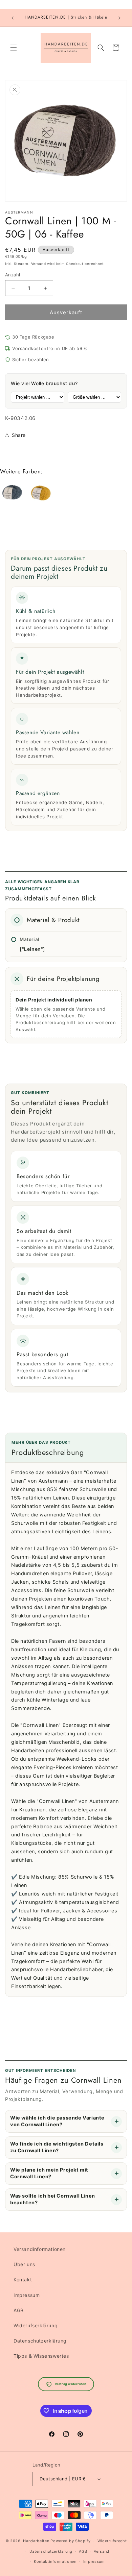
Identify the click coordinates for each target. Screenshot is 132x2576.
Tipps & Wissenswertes (41, 2356)
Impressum (27, 2295)
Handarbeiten (36, 2541)
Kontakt (23, 2280)
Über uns (24, 2264)
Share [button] (19, 435)
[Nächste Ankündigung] (119, 18)
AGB (19, 2310)
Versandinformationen (40, 2249)
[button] (14, 48)
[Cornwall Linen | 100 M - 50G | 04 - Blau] (12, 494)
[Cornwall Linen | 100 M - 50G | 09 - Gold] (41, 494)
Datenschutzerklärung (40, 2341)
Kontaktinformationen (55, 2561)
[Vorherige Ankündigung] (13, 18)
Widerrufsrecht (112, 2541)
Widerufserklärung (36, 2325)
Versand (39, 264)
